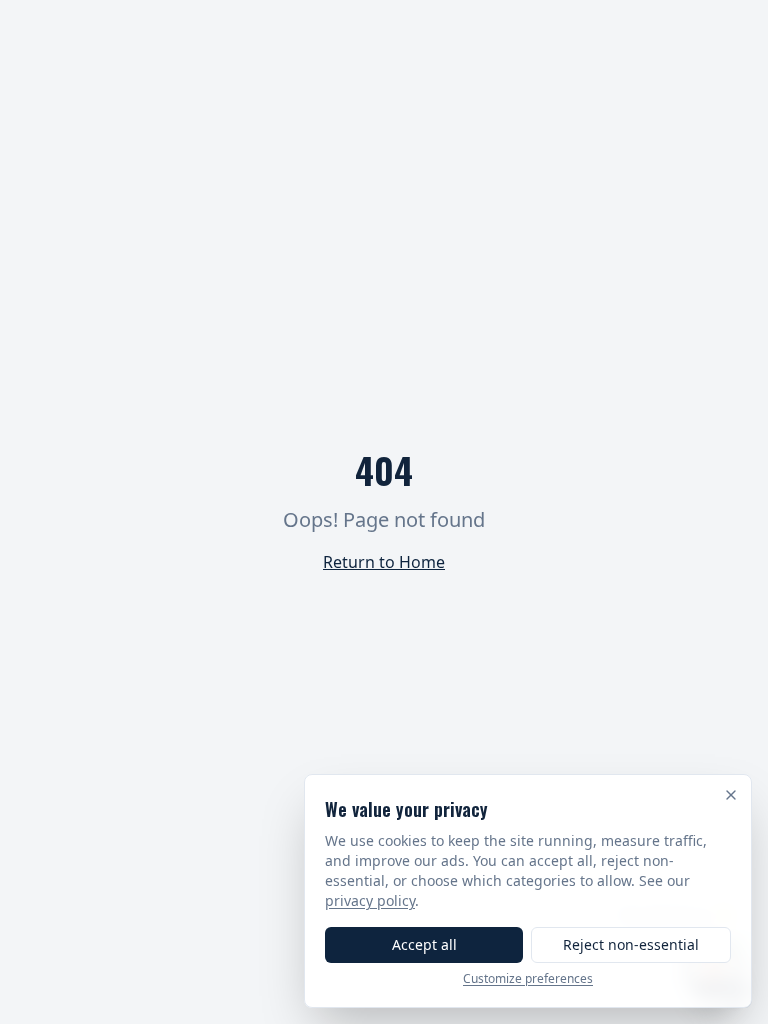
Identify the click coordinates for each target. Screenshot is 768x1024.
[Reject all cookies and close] (731, 795)
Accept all (424, 944)
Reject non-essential (631, 944)
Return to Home (384, 562)
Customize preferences (528, 979)
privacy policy (370, 900)
